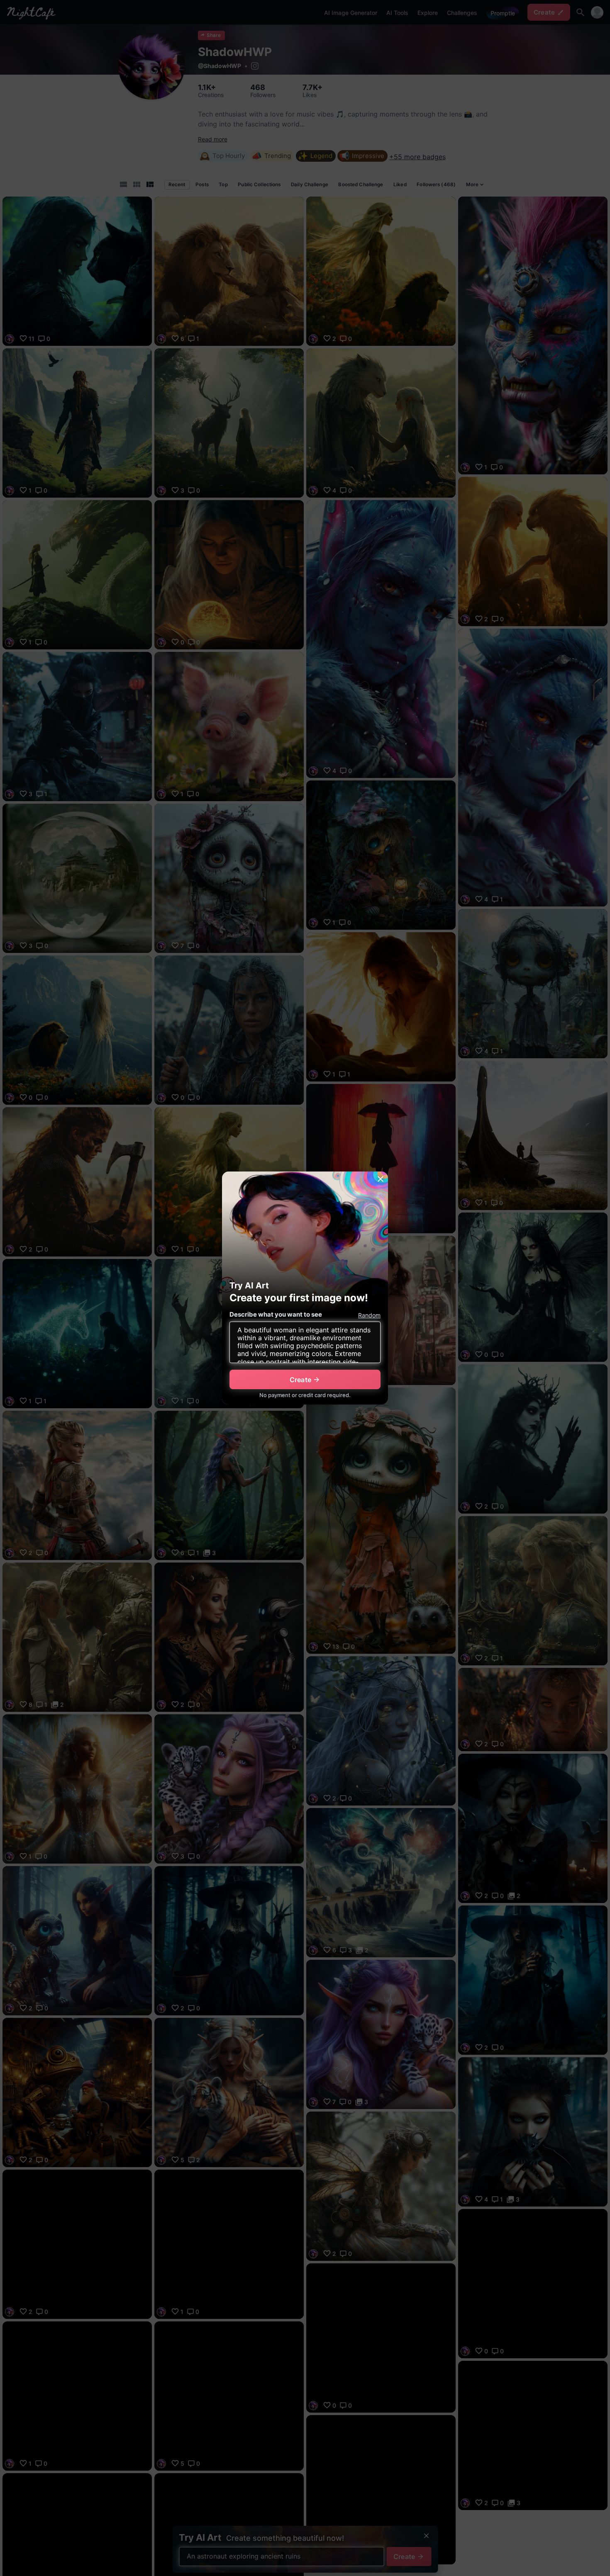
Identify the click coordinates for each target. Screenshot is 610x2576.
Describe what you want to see (276, 1314)
